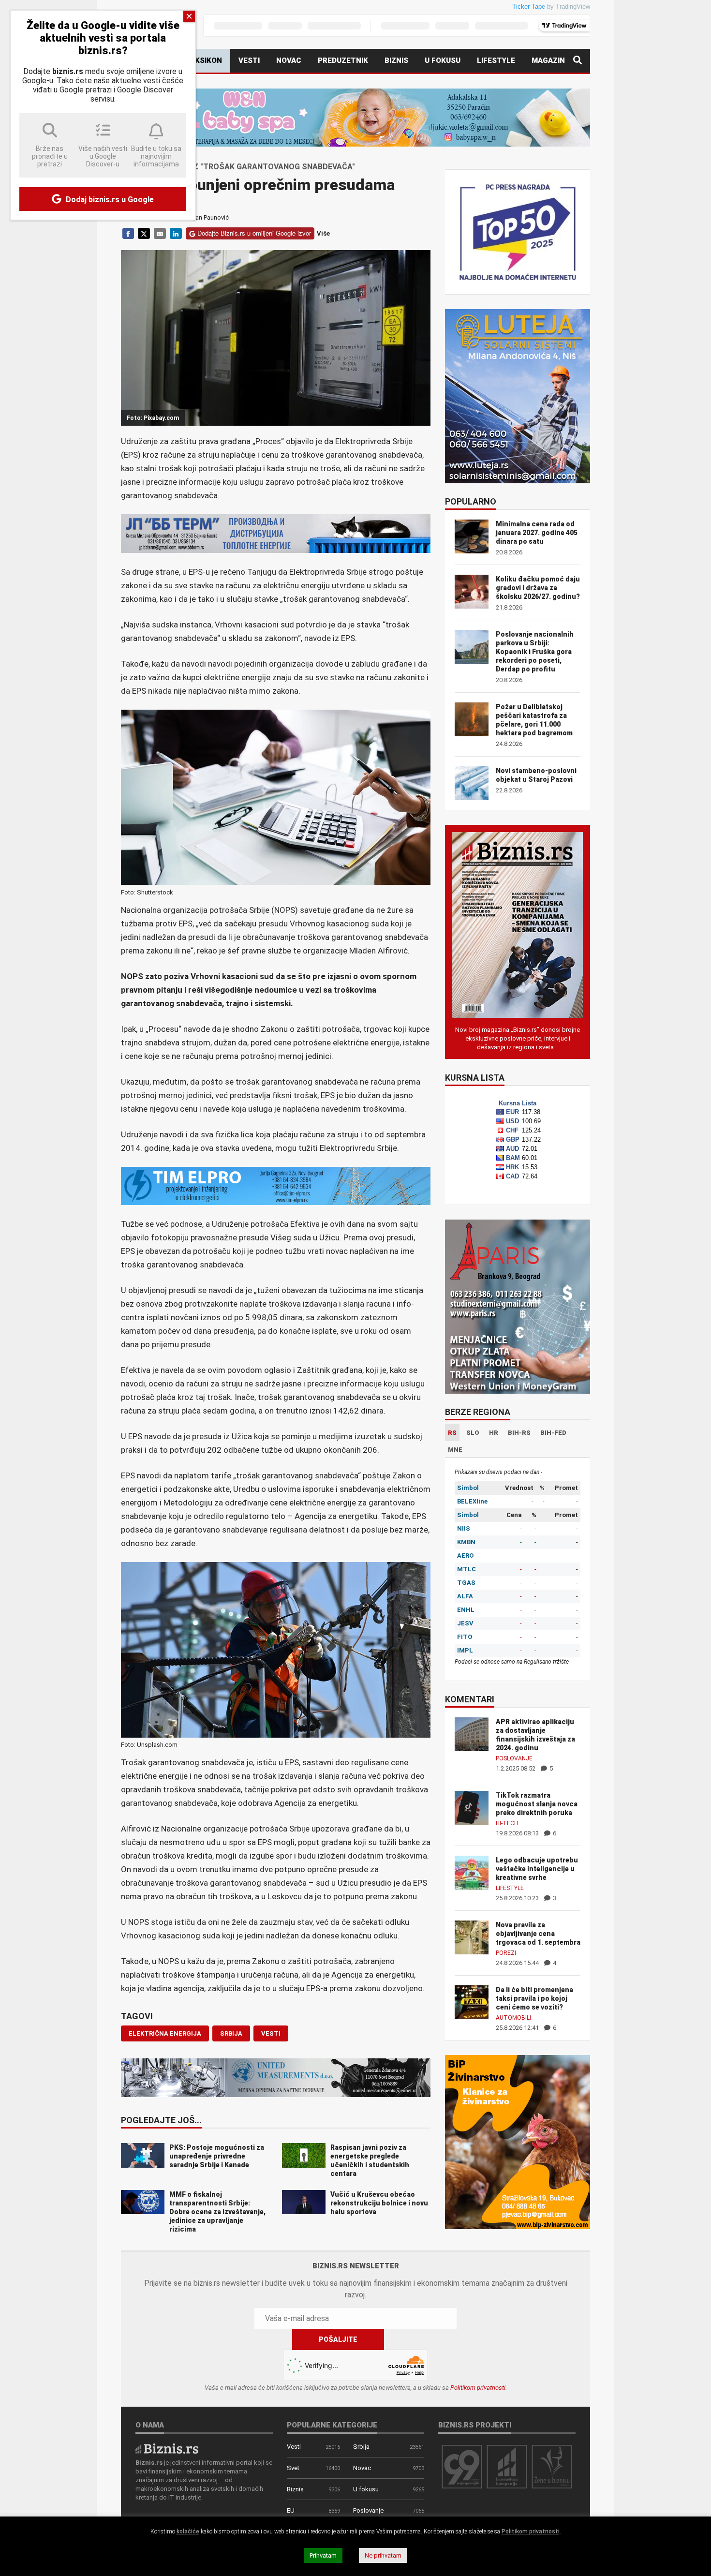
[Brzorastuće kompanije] (507, 2466)
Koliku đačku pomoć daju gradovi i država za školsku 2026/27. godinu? (538, 588)
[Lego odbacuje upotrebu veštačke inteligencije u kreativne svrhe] (472, 1872)
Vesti (249, 60)
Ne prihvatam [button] (383, 2555)
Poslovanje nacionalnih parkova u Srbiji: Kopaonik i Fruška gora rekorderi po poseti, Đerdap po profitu (535, 652)
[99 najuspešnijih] (462, 2466)
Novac (289, 60)
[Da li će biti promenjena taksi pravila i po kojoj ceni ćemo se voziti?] (472, 2002)
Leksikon (204, 60)
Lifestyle (496, 60)
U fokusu (443, 60)
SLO (473, 1433)
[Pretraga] (578, 61)
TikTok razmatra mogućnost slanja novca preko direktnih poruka (537, 1804)
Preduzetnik (343, 60)
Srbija (361, 2447)
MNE (455, 1450)
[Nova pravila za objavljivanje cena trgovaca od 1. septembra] (472, 1937)
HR (494, 1433)
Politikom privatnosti (478, 2388)
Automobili (513, 2018)
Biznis (396, 60)
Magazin (548, 60)
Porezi (506, 1953)
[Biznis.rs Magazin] (518, 924)
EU (291, 2510)
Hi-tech (507, 1823)
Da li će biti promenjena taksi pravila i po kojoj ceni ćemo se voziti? (534, 1998)
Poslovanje (514, 1758)
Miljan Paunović (207, 217)
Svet (293, 2468)
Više (323, 233)
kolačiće (188, 2531)
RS (452, 1433)
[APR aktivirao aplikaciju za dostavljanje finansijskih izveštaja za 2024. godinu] (472, 1734)
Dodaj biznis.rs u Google (109, 200)
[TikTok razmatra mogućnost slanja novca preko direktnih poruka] (472, 1807)
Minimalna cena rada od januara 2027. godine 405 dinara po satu (537, 533)
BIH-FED (553, 1433)
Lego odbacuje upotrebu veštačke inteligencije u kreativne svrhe (537, 1869)
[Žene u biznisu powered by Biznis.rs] (552, 2466)
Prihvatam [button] (323, 2555)
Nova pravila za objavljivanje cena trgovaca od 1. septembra (538, 1934)
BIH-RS (519, 1433)
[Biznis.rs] (167, 2448)
